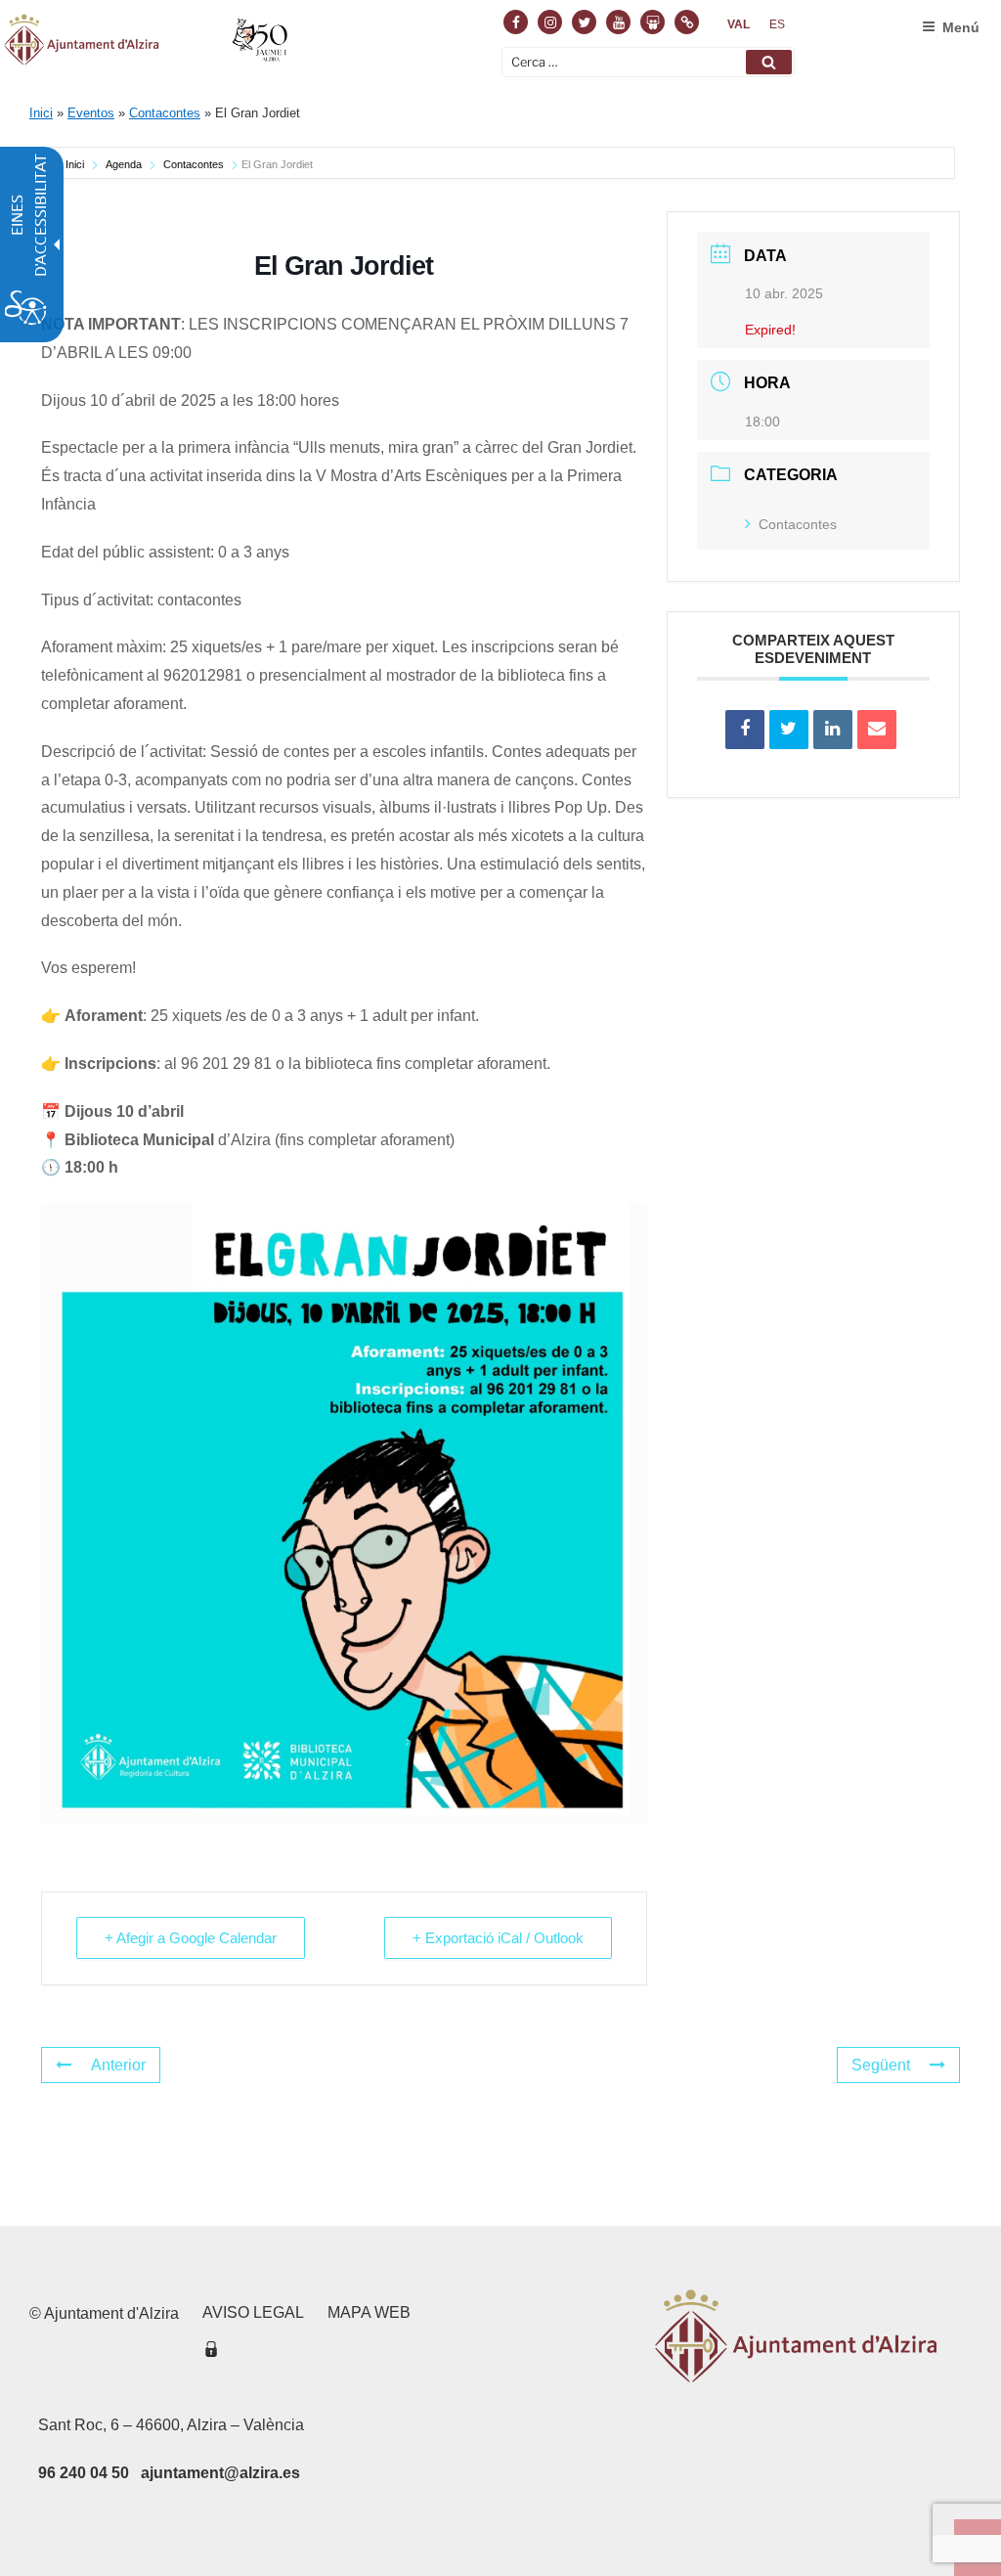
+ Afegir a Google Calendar (191, 1938)
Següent (881, 2065)
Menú (961, 27)
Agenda (124, 164)
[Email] (877, 730)
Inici (41, 113)
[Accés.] (211, 2353)
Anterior (118, 2065)
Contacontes (165, 113)
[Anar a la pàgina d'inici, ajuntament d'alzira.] (148, 43)
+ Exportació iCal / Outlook (498, 1938)
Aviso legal (253, 2312)
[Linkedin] (833, 730)
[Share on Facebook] (745, 730)
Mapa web (369, 2312)
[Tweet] (789, 730)
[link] (739, 24)
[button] (769, 62)
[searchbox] (648, 62)
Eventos (91, 113)
